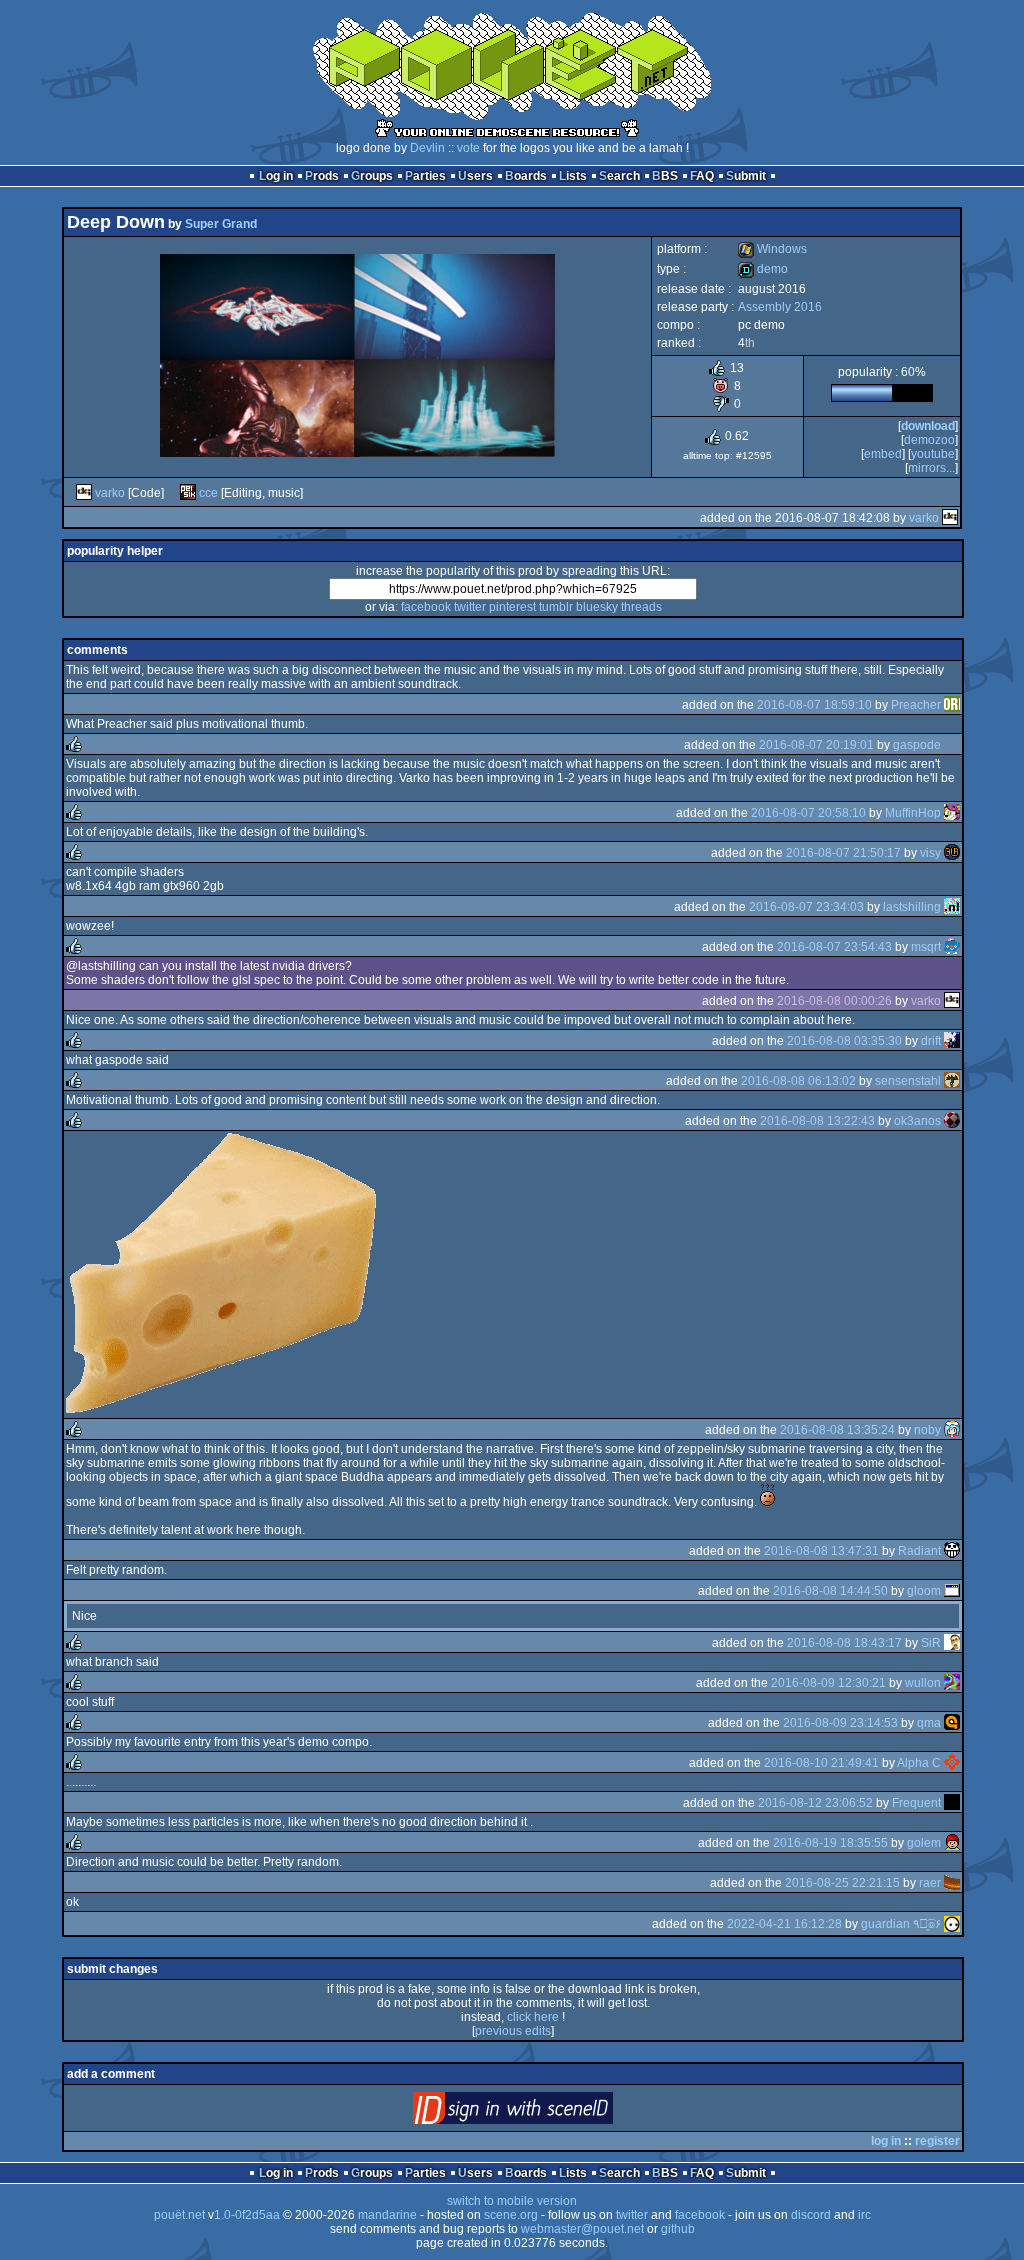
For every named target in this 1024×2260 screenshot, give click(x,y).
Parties (425, 176)
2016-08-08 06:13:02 (798, 1081)
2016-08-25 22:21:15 (842, 1883)
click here (533, 2017)
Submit (746, 176)
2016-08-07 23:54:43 (834, 947)
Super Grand (221, 224)
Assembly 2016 (780, 307)
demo (763, 269)
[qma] (952, 1723)
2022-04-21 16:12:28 (784, 1924)
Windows (772, 249)
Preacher (916, 705)
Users (475, 176)
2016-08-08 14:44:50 (830, 1591)
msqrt (926, 947)
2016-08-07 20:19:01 (816, 745)
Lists (573, 176)
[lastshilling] (952, 907)
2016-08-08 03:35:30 (844, 1041)
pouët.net (179, 2215)
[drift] (952, 1041)
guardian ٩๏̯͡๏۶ (901, 1924)
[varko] (84, 493)
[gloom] (952, 1591)
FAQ (702, 176)
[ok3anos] (952, 1121)
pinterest (512, 607)
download (928, 426)
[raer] (952, 1883)
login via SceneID (546, 2112)
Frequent (916, 1803)
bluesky (597, 607)
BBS (665, 176)
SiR (931, 1643)
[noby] (952, 1430)
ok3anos (917, 1121)
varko (110, 493)
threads (641, 607)
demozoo (929, 440)
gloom (924, 1591)
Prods (322, 176)
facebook (426, 607)
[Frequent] (952, 1803)
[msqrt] (952, 947)
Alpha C (919, 1763)
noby (927, 1430)
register (937, 2141)
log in (886, 2141)
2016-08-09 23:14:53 (840, 1723)
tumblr (556, 607)
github (678, 2229)
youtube (933, 454)
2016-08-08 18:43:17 (844, 1643)
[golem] (952, 1843)
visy (930, 853)
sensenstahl (908, 1081)
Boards (526, 176)
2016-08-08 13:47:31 (821, 1551)
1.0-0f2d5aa (247, 2215)
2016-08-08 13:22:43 (817, 1121)
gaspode (917, 745)
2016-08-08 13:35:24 (837, 1430)
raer (930, 1883)
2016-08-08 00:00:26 (834, 1001)
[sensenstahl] (952, 1081)
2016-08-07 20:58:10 (808, 813)
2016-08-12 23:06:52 (815, 1803)
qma (929, 1723)
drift (931, 1041)
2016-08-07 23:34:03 (806, 907)
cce (208, 493)
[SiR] (952, 1643)
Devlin (427, 148)
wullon (923, 1683)
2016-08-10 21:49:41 (821, 1763)
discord (811, 2215)
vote (468, 148)
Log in (276, 176)
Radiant (919, 1551)
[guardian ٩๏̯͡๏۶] (952, 1924)
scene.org (511, 2215)
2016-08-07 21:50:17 (843, 853)
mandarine (387, 2215)
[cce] (188, 493)
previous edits (513, 2031)
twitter (470, 607)
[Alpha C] (952, 1763)
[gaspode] (952, 745)
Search (619, 176)
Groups (372, 176)
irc (864, 2215)
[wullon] (952, 1683)
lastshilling (912, 907)
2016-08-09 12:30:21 (828, 1683)
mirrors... (931, 468)
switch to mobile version (512, 2201)
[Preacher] (952, 705)
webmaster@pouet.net (582, 2229)
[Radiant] (952, 1551)
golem (924, 1843)
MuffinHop (913, 813)
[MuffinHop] (952, 813)
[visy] (952, 853)
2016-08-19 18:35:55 (830, 1843)
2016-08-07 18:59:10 (814, 705)
